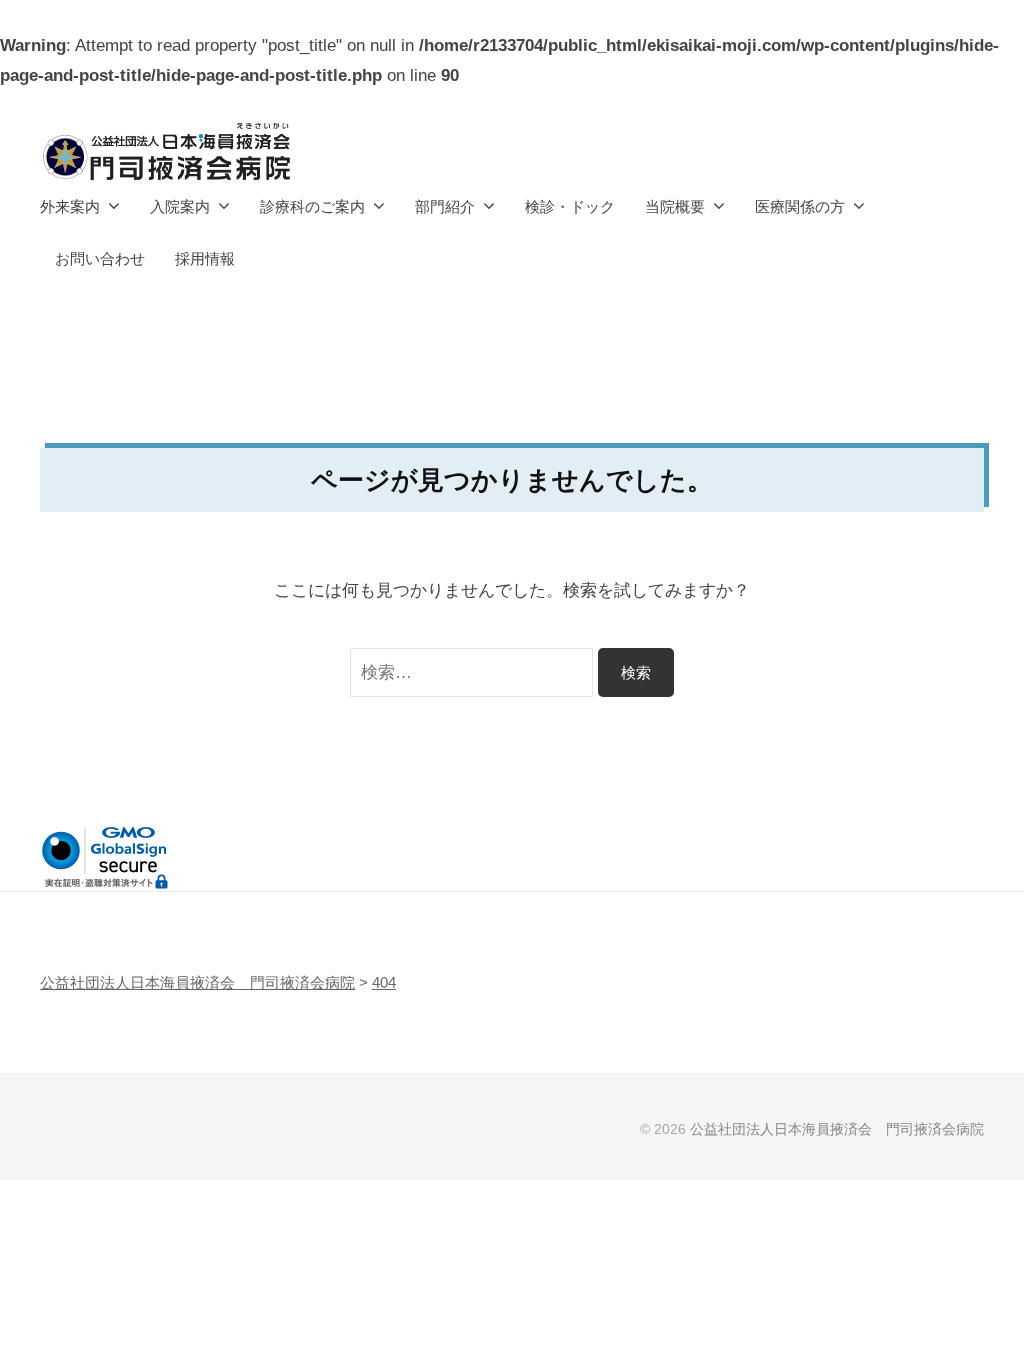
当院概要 (675, 206)
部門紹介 (445, 206)
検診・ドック (570, 206)
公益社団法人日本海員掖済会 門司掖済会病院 (837, 1129)
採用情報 (205, 258)
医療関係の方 (800, 206)
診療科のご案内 (312, 206)
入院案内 (180, 206)
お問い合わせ (100, 258)
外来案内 (70, 206)
